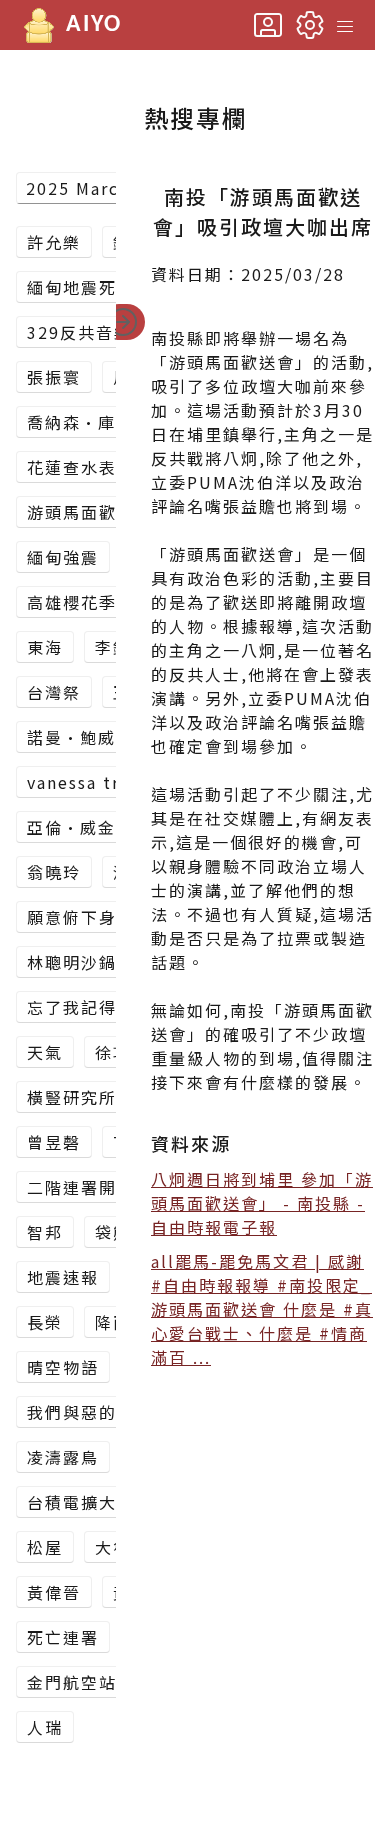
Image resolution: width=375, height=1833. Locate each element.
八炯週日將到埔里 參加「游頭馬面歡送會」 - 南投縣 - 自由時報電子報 (262, 1203)
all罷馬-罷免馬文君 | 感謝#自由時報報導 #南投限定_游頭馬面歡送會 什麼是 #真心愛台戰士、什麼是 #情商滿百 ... (262, 1309)
